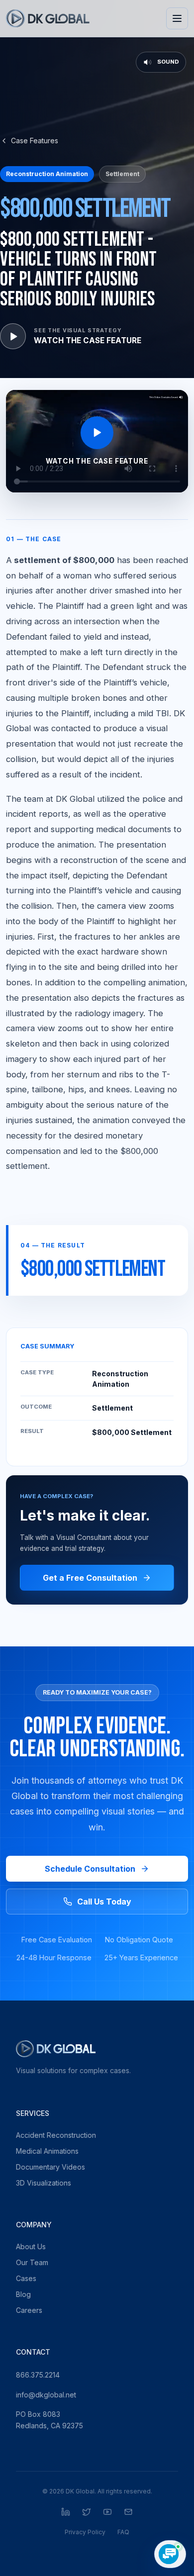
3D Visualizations (44, 2183)
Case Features (35, 141)
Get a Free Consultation (90, 1578)
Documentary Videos (50, 2167)
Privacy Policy (85, 2532)
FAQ (123, 2532)
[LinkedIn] (66, 2512)
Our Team (32, 2262)
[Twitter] (87, 2512)
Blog (23, 2294)
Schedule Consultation (90, 1869)
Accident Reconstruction (56, 2135)
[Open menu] (177, 18)
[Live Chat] (170, 2554)
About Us (31, 2246)
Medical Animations (47, 2151)
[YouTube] (107, 2512)
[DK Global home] (48, 18)
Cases (26, 2278)
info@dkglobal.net (46, 2395)
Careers (29, 2310)
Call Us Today (104, 1902)
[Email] (128, 2512)
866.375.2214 (38, 2375)
